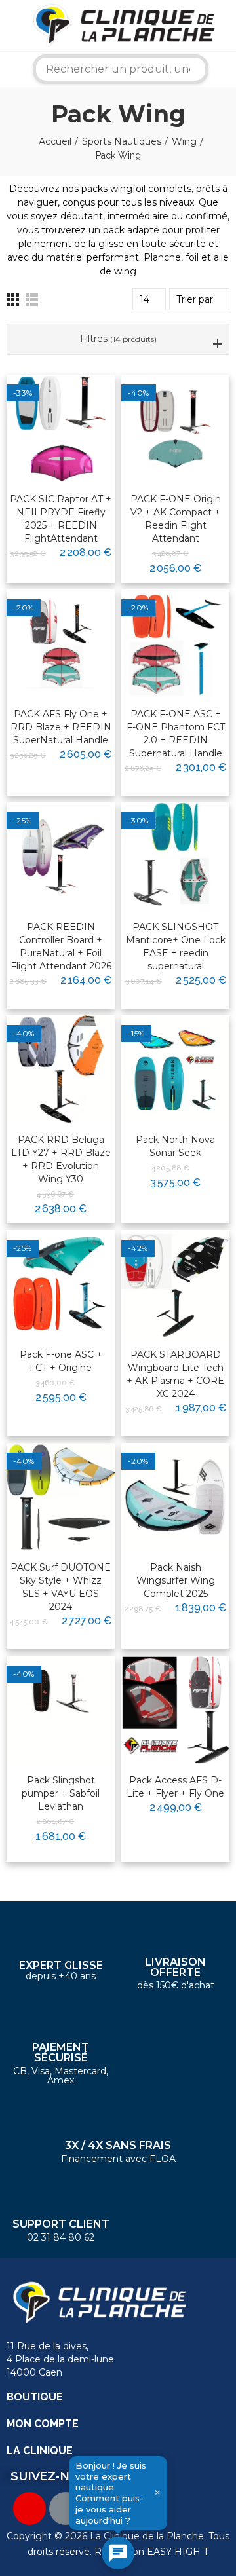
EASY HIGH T (178, 2552)
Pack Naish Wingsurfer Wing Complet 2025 (176, 1580)
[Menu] (10, 26)
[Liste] (32, 300)
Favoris (77, 402)
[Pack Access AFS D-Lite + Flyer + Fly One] (175, 1710)
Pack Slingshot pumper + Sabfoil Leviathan (61, 1793)
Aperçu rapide (73, 426)
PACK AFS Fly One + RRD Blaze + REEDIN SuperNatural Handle (61, 727)
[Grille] (13, 300)
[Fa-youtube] (29, 2509)
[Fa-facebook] (66, 2509)
